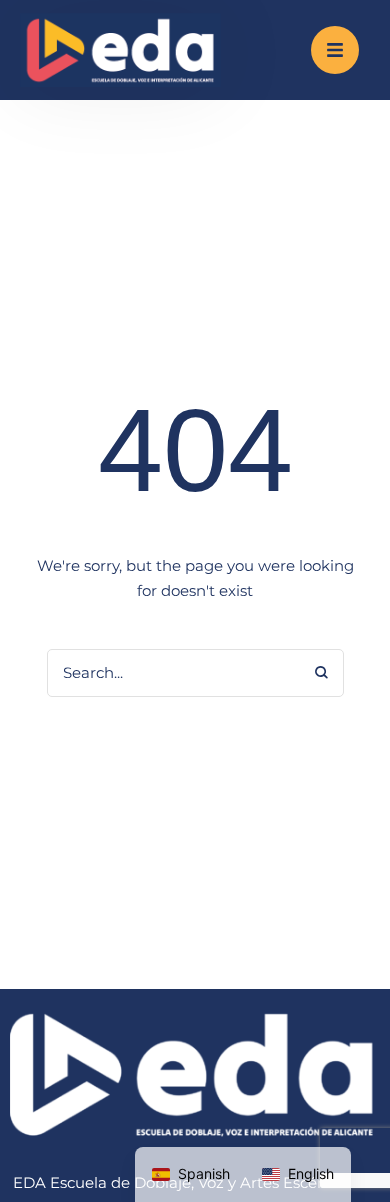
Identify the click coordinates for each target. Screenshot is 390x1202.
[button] (335, 50)
